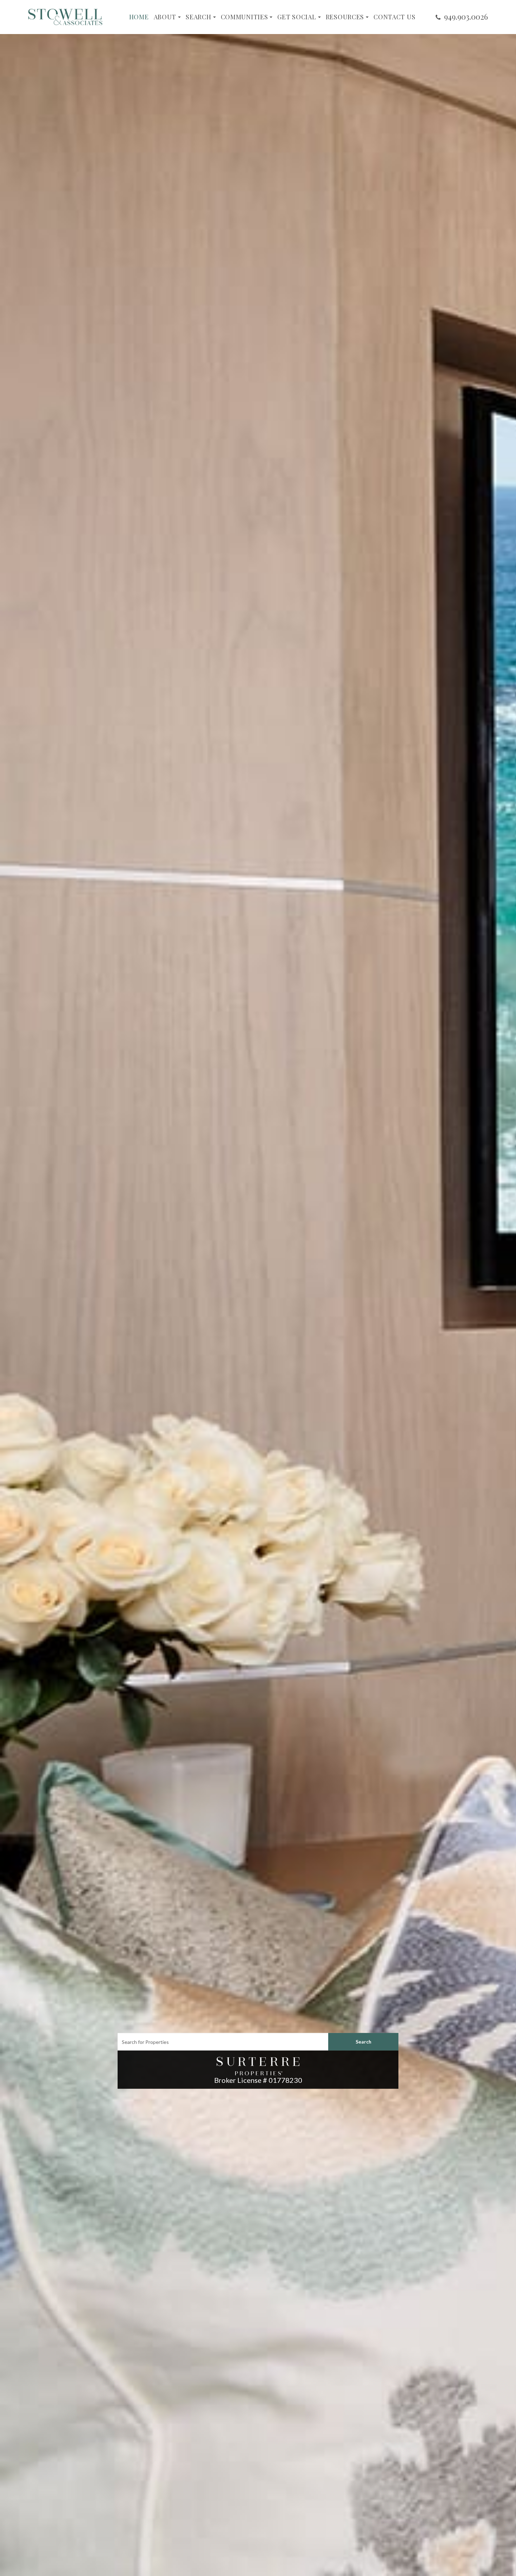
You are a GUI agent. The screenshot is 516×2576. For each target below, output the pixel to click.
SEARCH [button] (198, 17)
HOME (139, 17)
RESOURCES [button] (345, 17)
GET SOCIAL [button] (297, 17)
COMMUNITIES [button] (244, 17)
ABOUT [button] (165, 17)
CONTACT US (394, 17)
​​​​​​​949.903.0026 (466, 16)
